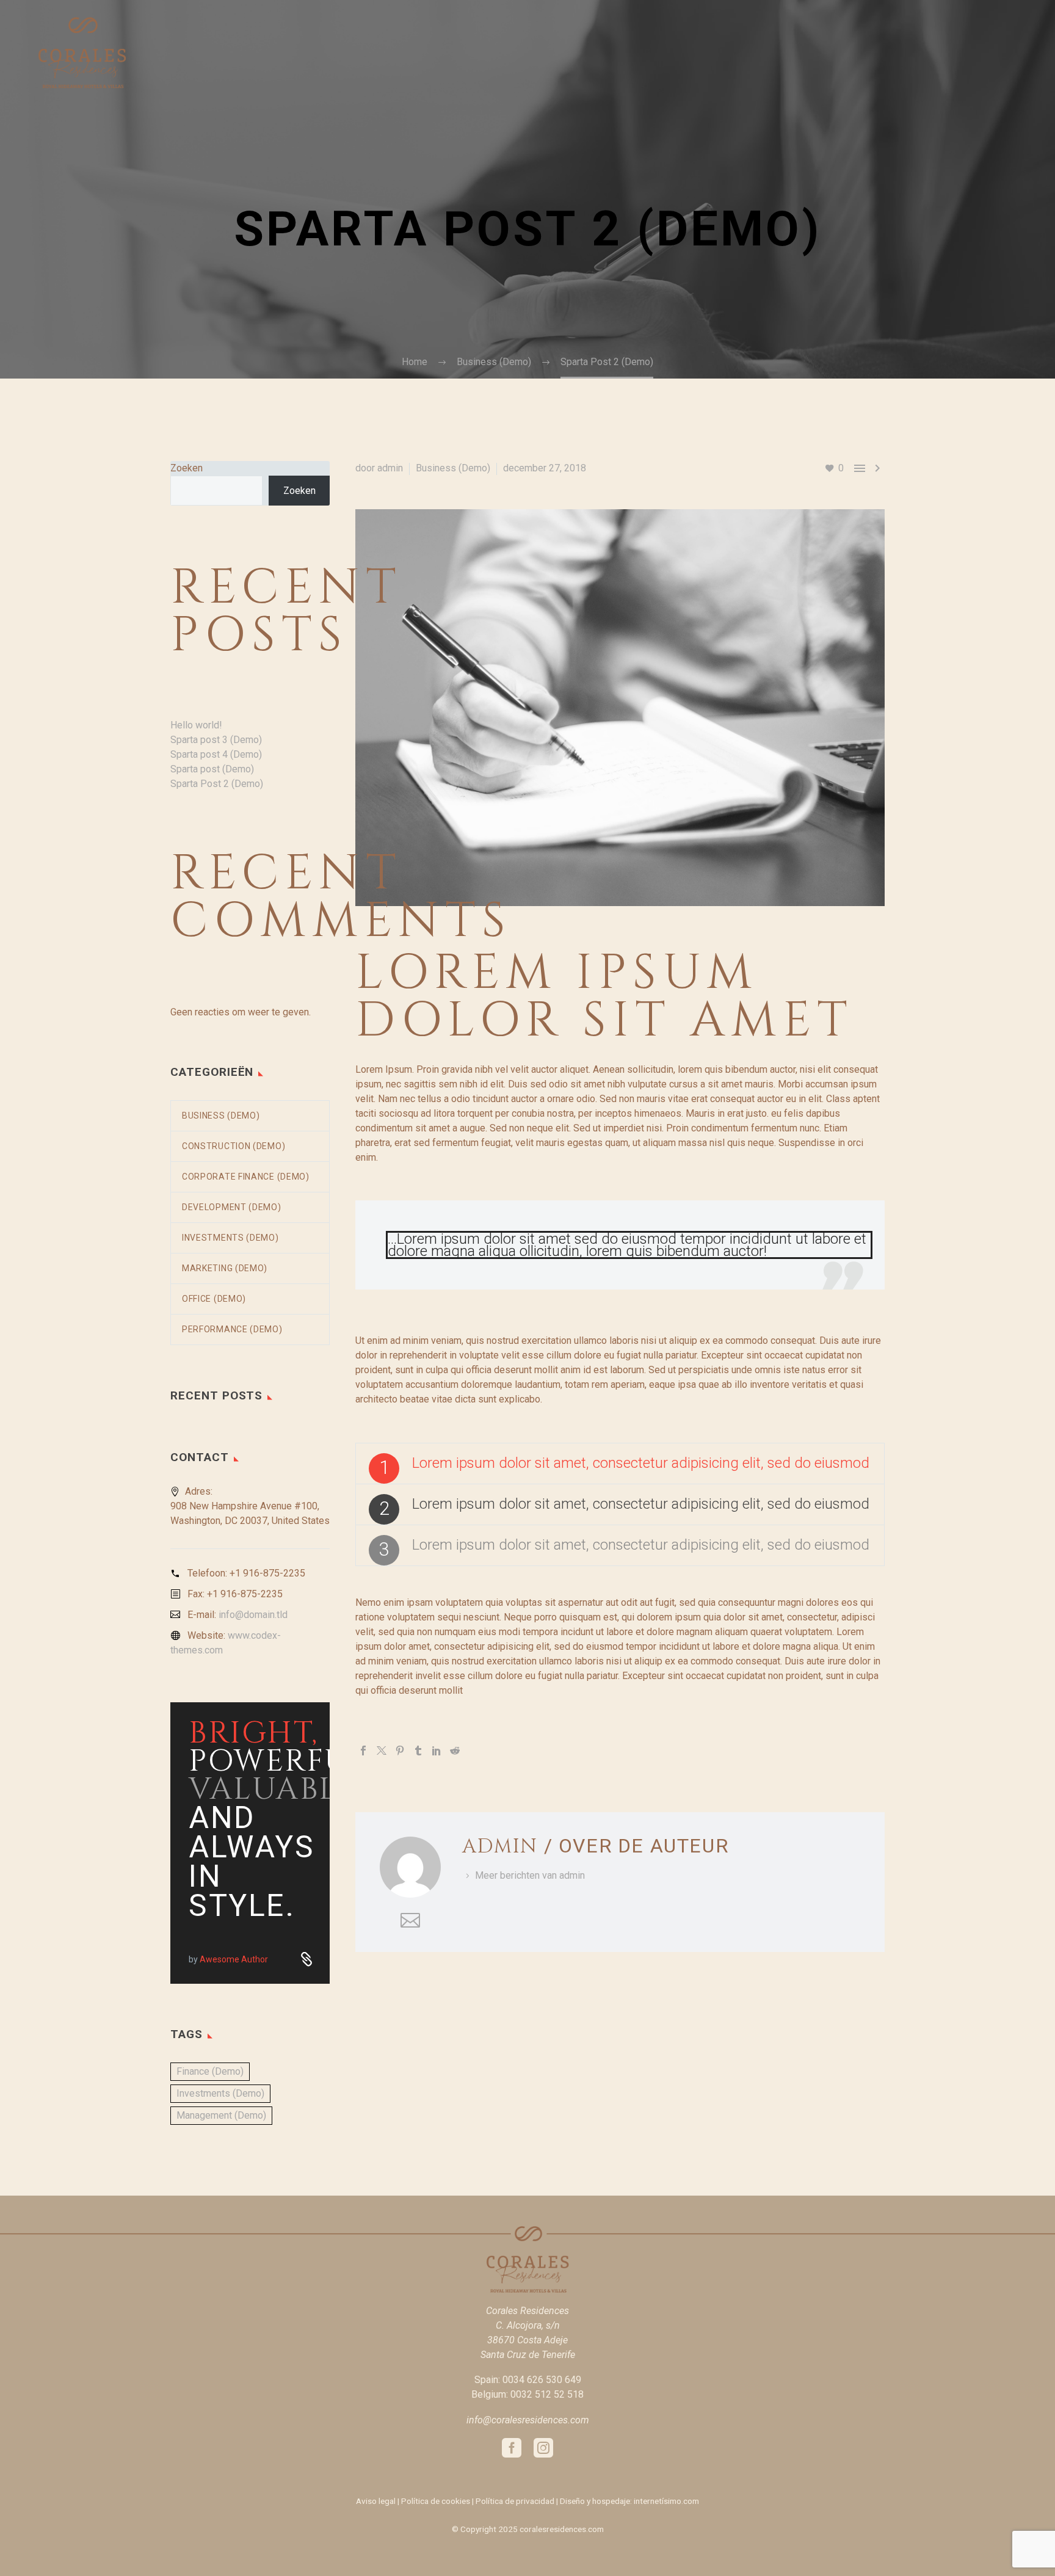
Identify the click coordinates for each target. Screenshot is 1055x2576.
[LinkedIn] (437, 1751)
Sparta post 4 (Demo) (216, 754)
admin (390, 468)
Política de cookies (436, 2501)
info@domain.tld (253, 1615)
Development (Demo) (232, 1207)
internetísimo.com (666, 2501)
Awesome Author (234, 1959)
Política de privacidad (515, 2501)
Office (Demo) (214, 1299)
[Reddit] (455, 1751)
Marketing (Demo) (225, 1268)
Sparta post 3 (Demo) (216, 740)
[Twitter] (382, 1751)
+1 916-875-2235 (267, 1573)
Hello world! (196, 725)
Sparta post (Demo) (212, 769)
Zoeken (187, 468)
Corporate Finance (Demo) (246, 1177)
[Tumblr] (418, 1751)
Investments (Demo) (230, 1238)
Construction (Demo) (234, 1146)
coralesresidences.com (562, 2529)
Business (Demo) (453, 468)
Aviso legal (376, 2501)
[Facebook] (363, 1751)
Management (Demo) (221, 2115)
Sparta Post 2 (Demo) (217, 784)
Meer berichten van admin (530, 1875)
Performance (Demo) (232, 1329)
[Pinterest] (400, 1751)
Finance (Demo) (210, 2071)
